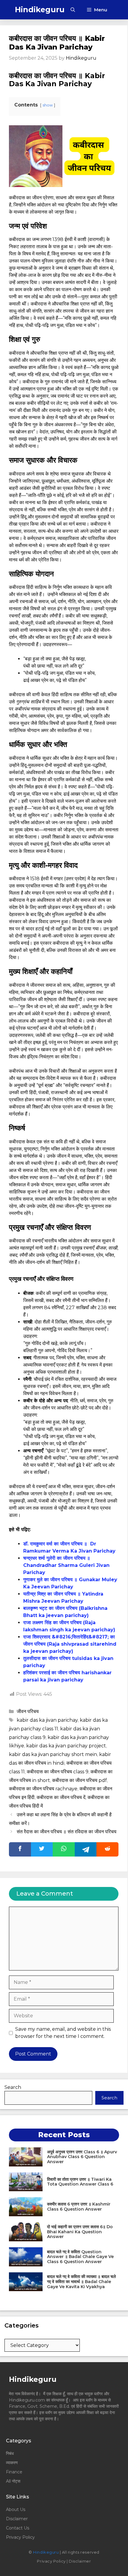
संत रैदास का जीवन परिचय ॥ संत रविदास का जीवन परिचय (67, 1832)
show (48, 105)
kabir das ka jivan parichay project (66, 1746)
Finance (14, 2472)
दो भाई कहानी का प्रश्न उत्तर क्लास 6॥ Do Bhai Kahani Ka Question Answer (80, 2232)
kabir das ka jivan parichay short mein (53, 1754)
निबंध (10, 2453)
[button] (73, 10)
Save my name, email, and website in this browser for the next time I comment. (63, 2033)
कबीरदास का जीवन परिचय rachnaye (43, 1789)
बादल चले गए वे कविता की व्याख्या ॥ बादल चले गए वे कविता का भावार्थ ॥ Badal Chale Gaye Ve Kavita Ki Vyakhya (81, 2282)
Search (13, 2087)
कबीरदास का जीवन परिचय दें (61, 1797)
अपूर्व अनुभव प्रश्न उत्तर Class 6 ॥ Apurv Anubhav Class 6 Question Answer (82, 2157)
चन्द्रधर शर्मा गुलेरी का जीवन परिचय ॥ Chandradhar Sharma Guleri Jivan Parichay (66, 1565)
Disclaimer (17, 2519)
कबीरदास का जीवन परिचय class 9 (58, 1772)
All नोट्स (13, 2481)
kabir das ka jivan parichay (47, 1720)
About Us (16, 2509)
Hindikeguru (40, 10)
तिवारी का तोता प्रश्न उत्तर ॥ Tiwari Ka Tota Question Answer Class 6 (80, 2182)
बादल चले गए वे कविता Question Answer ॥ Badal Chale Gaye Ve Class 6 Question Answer (80, 2257)
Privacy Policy (20, 2537)
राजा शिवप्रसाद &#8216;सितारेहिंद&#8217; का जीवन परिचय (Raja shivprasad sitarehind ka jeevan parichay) (70, 1644)
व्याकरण (12, 2463)
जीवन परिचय (28, 1711)
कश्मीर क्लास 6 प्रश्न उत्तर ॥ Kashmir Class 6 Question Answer (79, 2207)
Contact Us (18, 2528)
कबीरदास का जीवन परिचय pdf (79, 1780)
